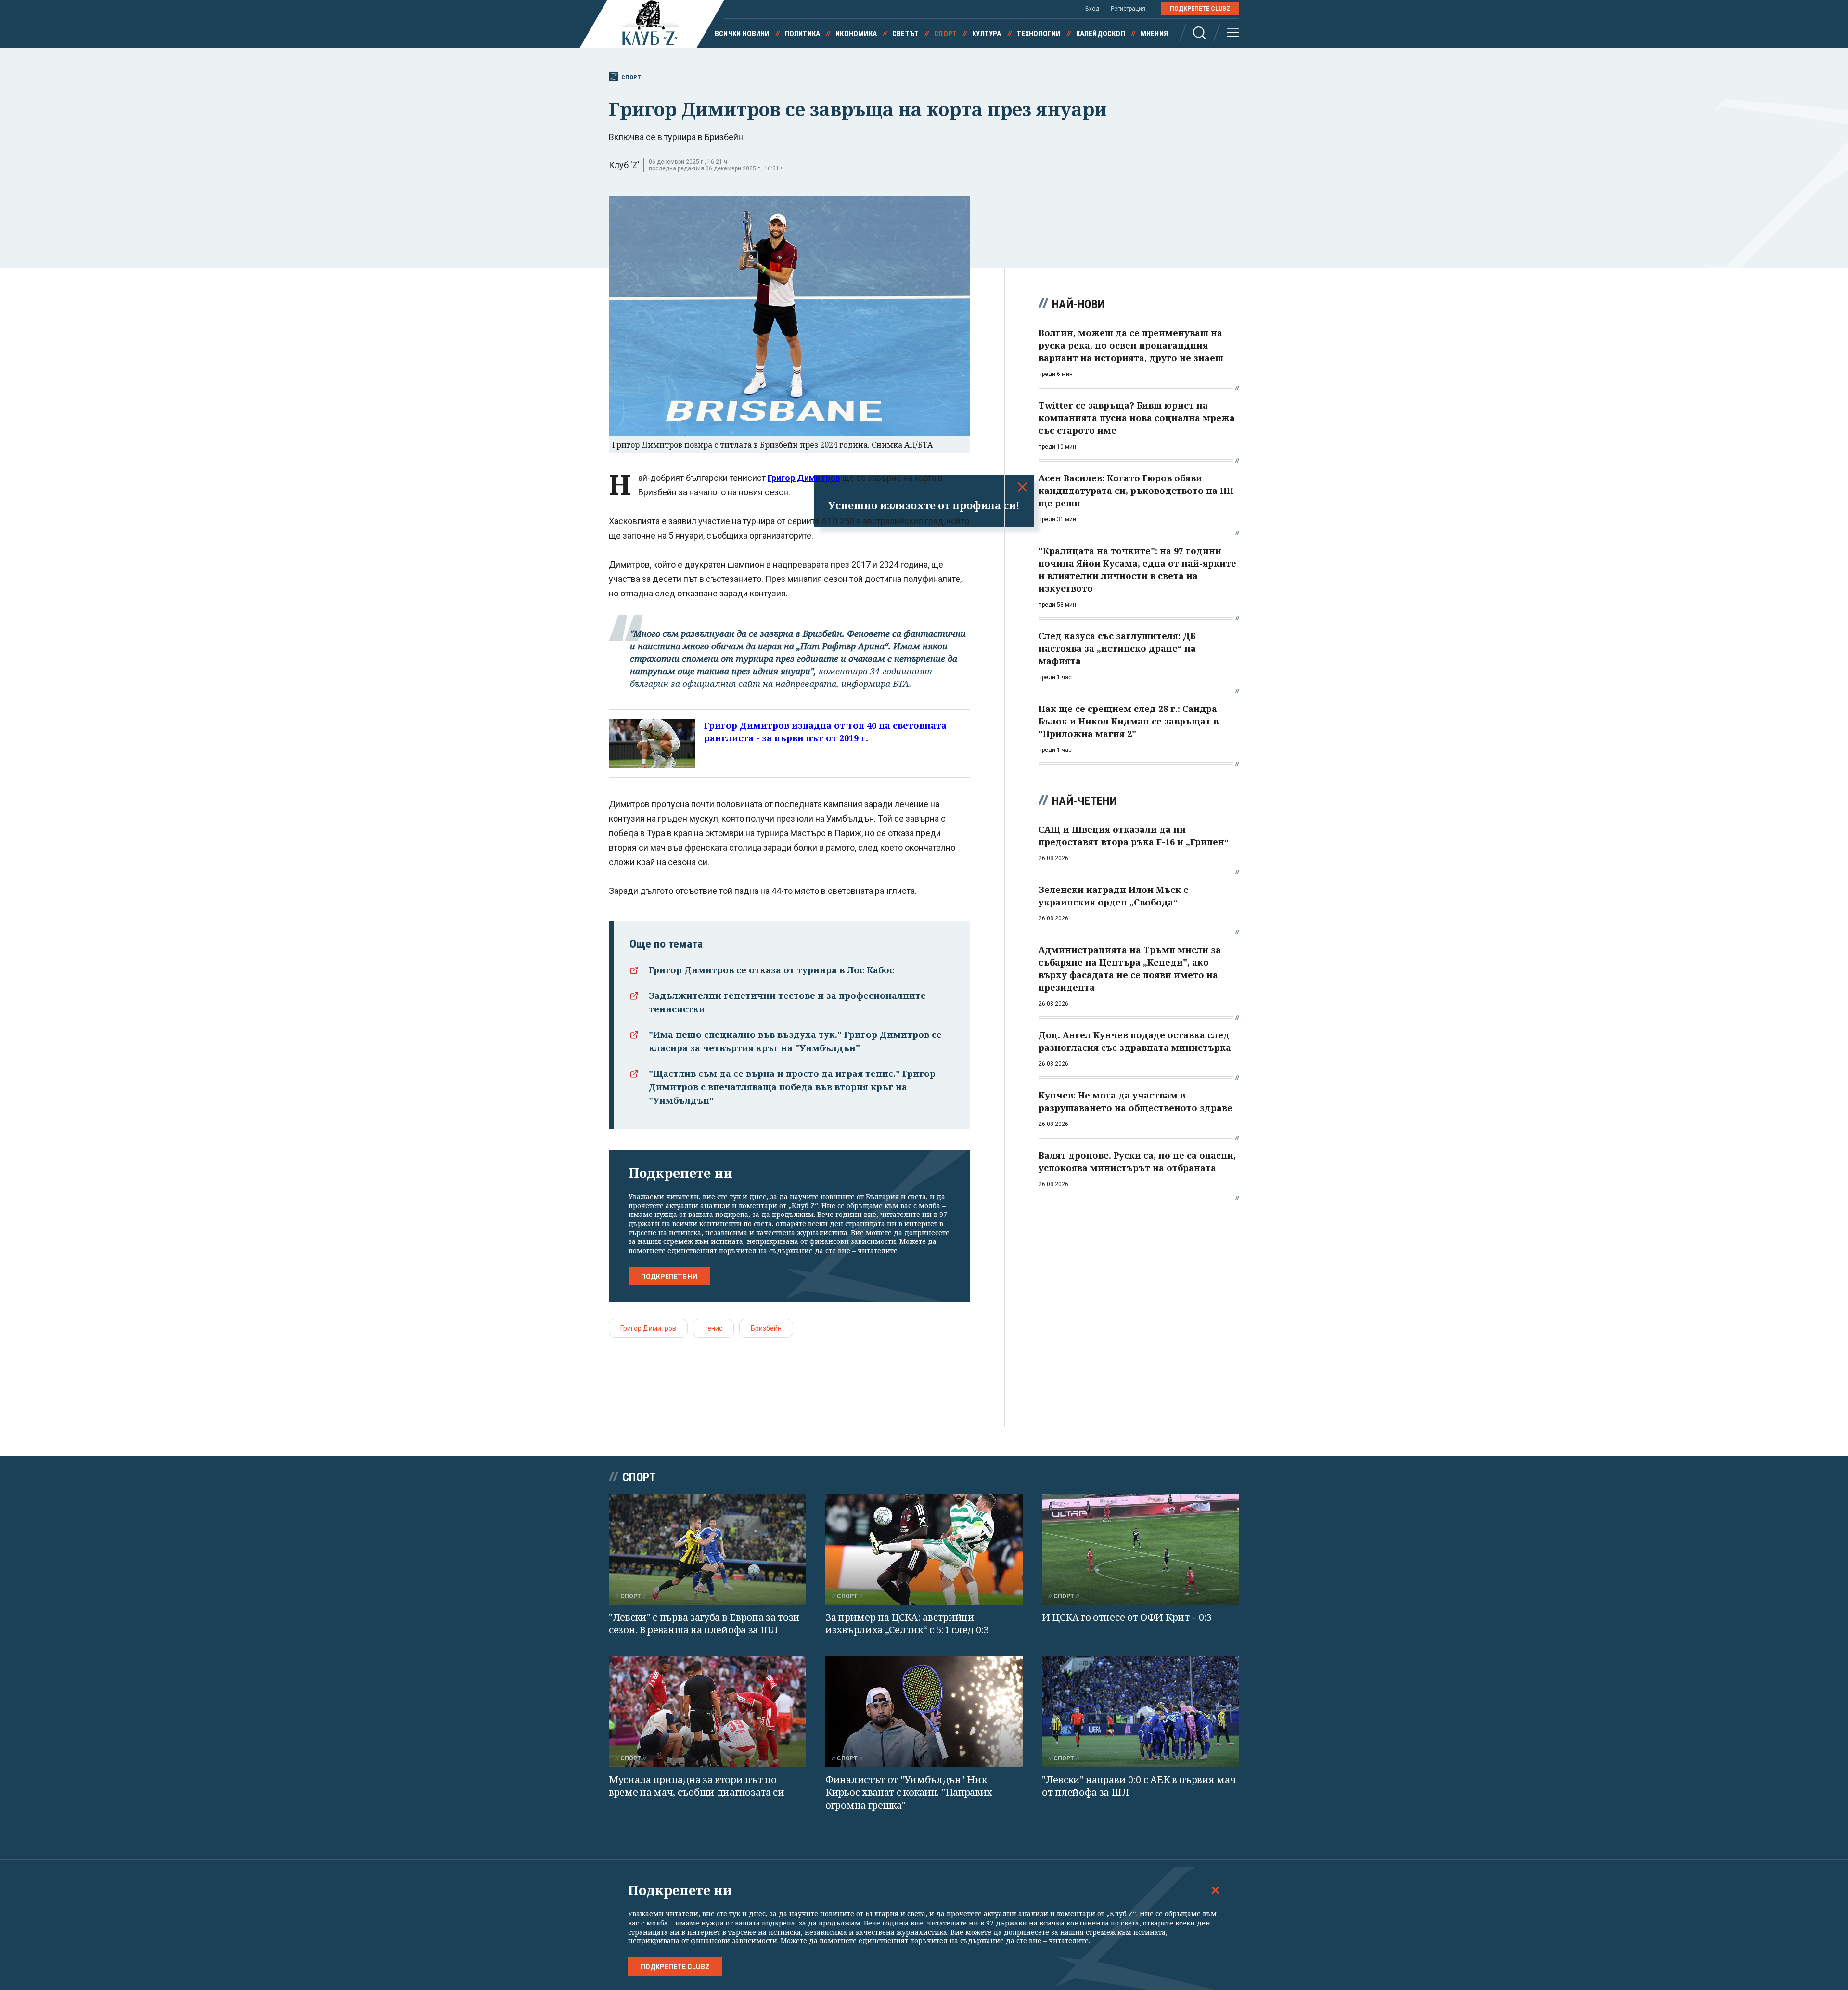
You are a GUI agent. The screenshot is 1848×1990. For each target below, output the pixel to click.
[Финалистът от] (924, 1712)
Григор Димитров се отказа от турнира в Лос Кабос (771, 970)
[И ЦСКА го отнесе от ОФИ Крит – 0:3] (1141, 1549)
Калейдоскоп (1101, 34)
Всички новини (742, 34)
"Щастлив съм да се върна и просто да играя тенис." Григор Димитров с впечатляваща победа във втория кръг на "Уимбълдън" (792, 1087)
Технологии (1039, 34)
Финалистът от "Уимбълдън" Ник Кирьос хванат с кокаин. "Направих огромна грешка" (909, 1792)
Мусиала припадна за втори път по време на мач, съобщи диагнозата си (697, 1786)
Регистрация (1128, 9)
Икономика (856, 34)
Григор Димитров (648, 1328)
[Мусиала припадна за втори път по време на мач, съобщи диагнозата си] (707, 1712)
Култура (987, 34)
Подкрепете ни (669, 1277)
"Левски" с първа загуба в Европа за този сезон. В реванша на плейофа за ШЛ (704, 1624)
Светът (905, 34)
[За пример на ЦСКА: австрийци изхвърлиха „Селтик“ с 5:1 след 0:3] (924, 1549)
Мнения (1154, 34)
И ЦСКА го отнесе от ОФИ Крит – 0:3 (1127, 1617)
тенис (713, 1328)
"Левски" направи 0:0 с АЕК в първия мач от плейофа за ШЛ (1139, 1786)
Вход (1092, 9)
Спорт (945, 34)
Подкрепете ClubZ (1200, 9)
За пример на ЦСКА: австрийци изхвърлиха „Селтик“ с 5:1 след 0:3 (907, 1624)
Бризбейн (766, 1328)
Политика (803, 34)
